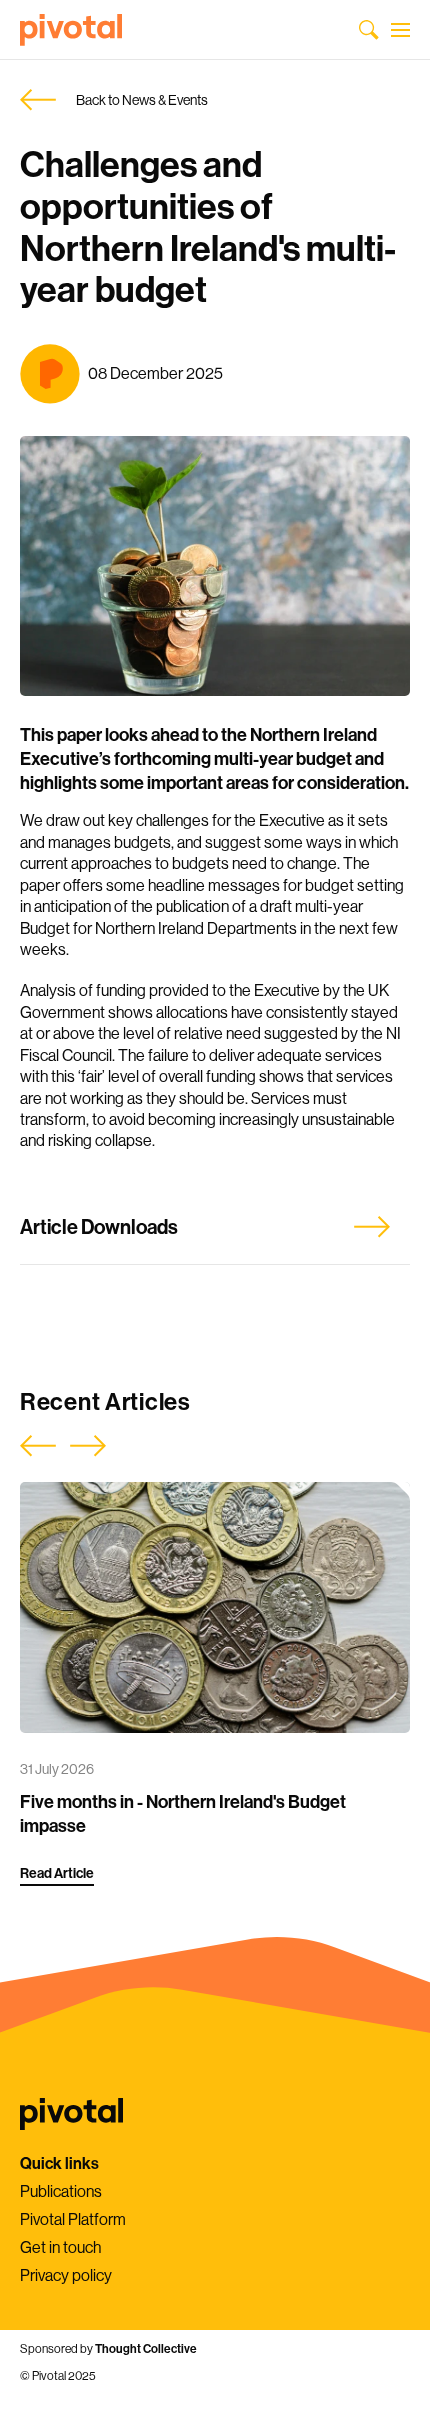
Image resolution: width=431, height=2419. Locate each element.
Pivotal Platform (73, 2219)
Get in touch (60, 2247)
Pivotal (71, 30)
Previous (38, 1446)
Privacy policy (66, 2275)
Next (88, 1446)
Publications (61, 2191)
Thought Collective (146, 2349)
